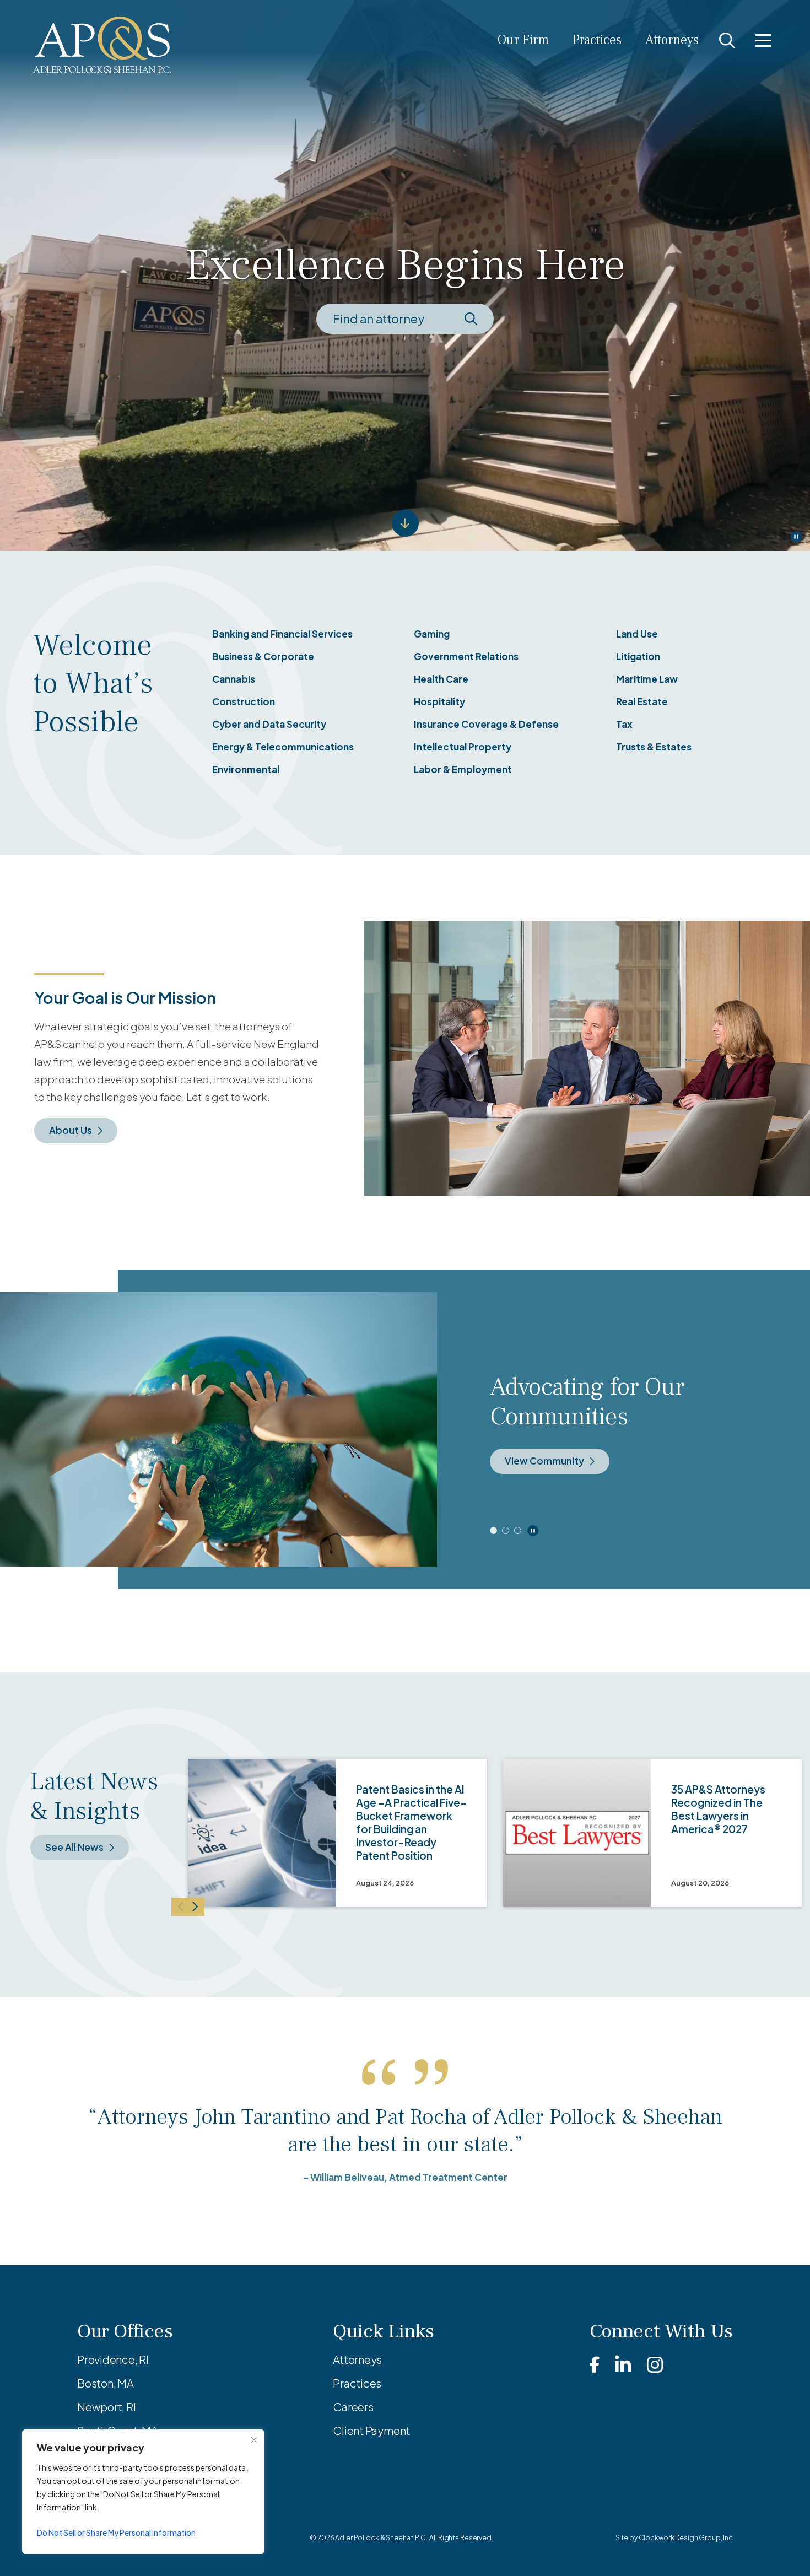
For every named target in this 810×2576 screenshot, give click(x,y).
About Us (71, 1130)
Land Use (637, 634)
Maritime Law (647, 679)
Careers (353, 2407)
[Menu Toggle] (763, 40)
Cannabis (234, 679)
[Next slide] (196, 1907)
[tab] (493, 1530)
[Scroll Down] (405, 523)
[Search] (727, 40)
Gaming (432, 634)
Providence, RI (113, 2359)
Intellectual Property (463, 747)
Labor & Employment (463, 769)
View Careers (536, 1446)
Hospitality (439, 701)
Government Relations (466, 656)
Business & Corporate (263, 656)
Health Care (441, 679)
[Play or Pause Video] (796, 537)
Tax (624, 724)
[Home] (102, 45)
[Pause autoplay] (533, 1531)
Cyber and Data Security (269, 724)
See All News (74, 1847)
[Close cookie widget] (254, 2440)
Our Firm (523, 40)
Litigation (638, 656)
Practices (597, 40)
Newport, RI (107, 2407)
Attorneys (672, 40)
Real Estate (642, 701)
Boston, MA (106, 2383)
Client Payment (371, 2430)
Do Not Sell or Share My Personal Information (116, 2532)
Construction (244, 701)
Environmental (246, 769)
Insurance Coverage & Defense (486, 724)
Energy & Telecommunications (283, 747)
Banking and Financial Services (282, 634)
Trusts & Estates (654, 747)
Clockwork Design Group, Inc (686, 2538)
